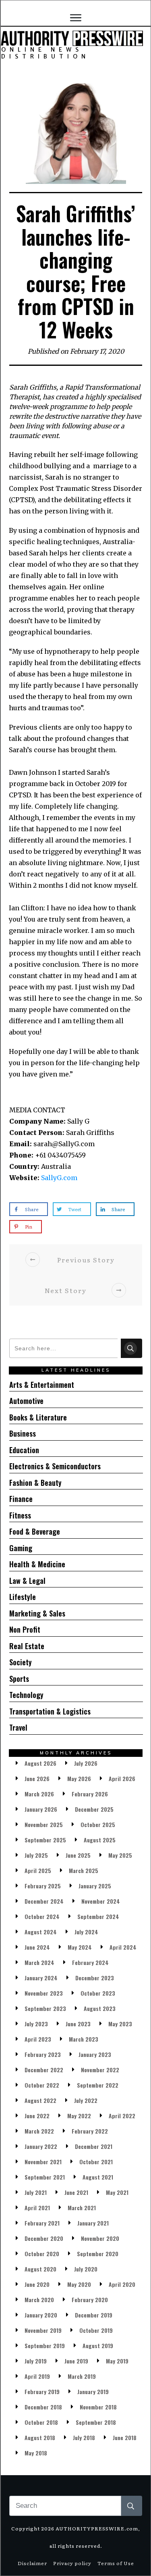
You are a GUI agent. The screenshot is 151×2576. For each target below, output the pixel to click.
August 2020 (40, 2269)
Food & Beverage (35, 1531)
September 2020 (98, 2254)
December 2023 (95, 1978)
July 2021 (36, 2192)
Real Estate (27, 1646)
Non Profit (25, 1629)
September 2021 (45, 2177)
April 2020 (122, 2284)
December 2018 (43, 2407)
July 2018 (84, 2437)
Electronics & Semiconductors (55, 1466)
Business (23, 1433)
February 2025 (43, 1886)
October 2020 (42, 2254)
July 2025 (36, 1855)
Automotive (26, 1401)
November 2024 (101, 1901)
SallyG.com (59, 1178)
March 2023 (84, 2039)
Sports (19, 1679)
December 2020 (44, 2238)
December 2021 (94, 2146)
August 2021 (98, 2177)
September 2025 (45, 1840)
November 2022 (100, 2070)
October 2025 (98, 1824)
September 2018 (96, 2422)
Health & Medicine (37, 1564)
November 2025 (44, 1824)
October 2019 (96, 2330)
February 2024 (90, 1962)
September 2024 (98, 1916)
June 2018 (125, 2437)
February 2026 (90, 1794)
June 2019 (76, 2361)
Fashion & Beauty (35, 1483)
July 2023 (36, 2024)
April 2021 (37, 2208)
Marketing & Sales (37, 1613)
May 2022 (79, 2116)
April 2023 (38, 2039)
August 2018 (40, 2437)
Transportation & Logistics (50, 1711)
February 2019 (42, 2391)
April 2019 (37, 2376)
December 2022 (44, 2070)
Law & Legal (27, 1581)
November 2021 (43, 2162)
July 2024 (86, 1932)
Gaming (21, 1548)
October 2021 (96, 2162)
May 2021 (117, 2192)
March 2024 (39, 1962)
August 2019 (98, 2346)
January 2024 (41, 1978)
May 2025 (120, 1855)
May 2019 (117, 2361)
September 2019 (45, 2346)
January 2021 (93, 2223)
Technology (26, 1695)
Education (24, 1450)
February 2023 (43, 2054)
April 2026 (122, 1778)
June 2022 (37, 2116)
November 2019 (43, 2330)
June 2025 (78, 1855)
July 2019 (36, 2361)
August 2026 (40, 1763)
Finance (21, 1499)
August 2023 (100, 2008)
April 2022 (122, 2116)
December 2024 (44, 1901)
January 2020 (41, 2315)
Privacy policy (72, 2563)
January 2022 (41, 2146)
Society (21, 1662)
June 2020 (37, 2284)
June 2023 (78, 2024)
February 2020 (90, 2300)
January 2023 (95, 2054)
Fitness (20, 1515)
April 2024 (123, 1947)
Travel (18, 1727)
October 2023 (98, 1993)
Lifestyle (23, 1597)
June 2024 (37, 1947)
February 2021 (42, 2223)
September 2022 (98, 2085)
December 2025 (94, 1809)
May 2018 (36, 2453)
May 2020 (79, 2284)
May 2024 (80, 1947)
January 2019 (93, 2391)
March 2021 (82, 2208)
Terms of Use (116, 2563)
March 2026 (39, 1794)
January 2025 (95, 1886)
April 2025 (38, 1870)
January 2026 (41, 1809)
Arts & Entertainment (42, 1385)
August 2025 (100, 1840)
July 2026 (86, 1763)
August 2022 (40, 2100)
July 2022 (86, 2100)
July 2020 (86, 2269)
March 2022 (39, 2131)
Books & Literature (38, 1417)
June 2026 (37, 1778)
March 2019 (82, 2376)
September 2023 (45, 2008)
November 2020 (100, 2238)
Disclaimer (32, 2563)
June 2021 (76, 2192)
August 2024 (41, 1932)
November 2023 (44, 1993)
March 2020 (39, 2300)
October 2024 (42, 1916)
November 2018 (98, 2407)
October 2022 (42, 2085)
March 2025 (84, 1870)
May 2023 (120, 2024)
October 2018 (41, 2422)
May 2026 (79, 1778)
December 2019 (94, 2315)
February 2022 (90, 2131)
